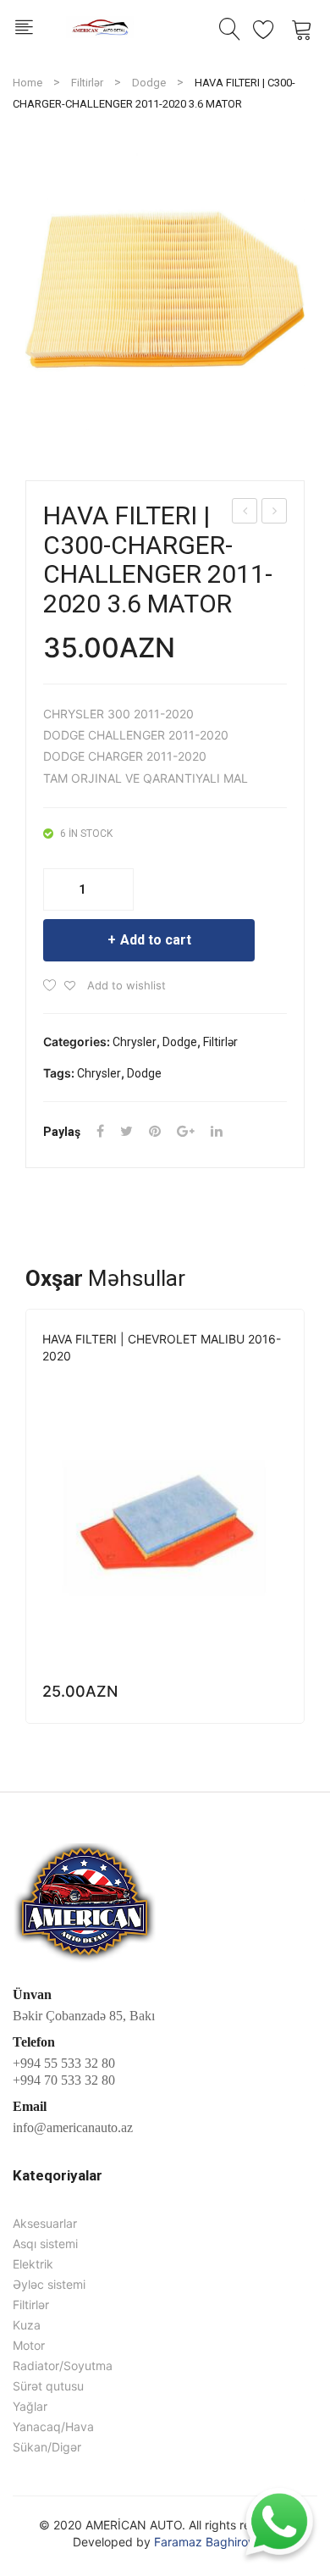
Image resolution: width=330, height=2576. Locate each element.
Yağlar (30, 2406)
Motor (29, 2345)
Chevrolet (111, 1379)
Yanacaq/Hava (53, 2426)
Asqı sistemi (45, 2244)
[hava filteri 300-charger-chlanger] (165, 290)
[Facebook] (100, 1131)
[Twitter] (126, 1131)
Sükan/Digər (47, 2447)
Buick (58, 1379)
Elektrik (33, 2264)
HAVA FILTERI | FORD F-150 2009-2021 (275, 513)
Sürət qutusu (48, 2386)
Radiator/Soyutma (63, 2365)
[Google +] (186, 1131)
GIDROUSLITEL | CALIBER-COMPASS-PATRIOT (245, 513)
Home (27, 83)
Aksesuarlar (45, 2223)
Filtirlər (87, 83)
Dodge (149, 83)
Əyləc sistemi (49, 2284)
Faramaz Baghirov (204, 2542)
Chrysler (135, 1042)
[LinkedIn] (217, 1131)
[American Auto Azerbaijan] (100, 25)
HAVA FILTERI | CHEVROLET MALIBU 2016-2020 (162, 1347)
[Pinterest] (155, 1131)
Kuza (27, 2325)
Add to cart (156, 940)
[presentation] (25, 1525)
